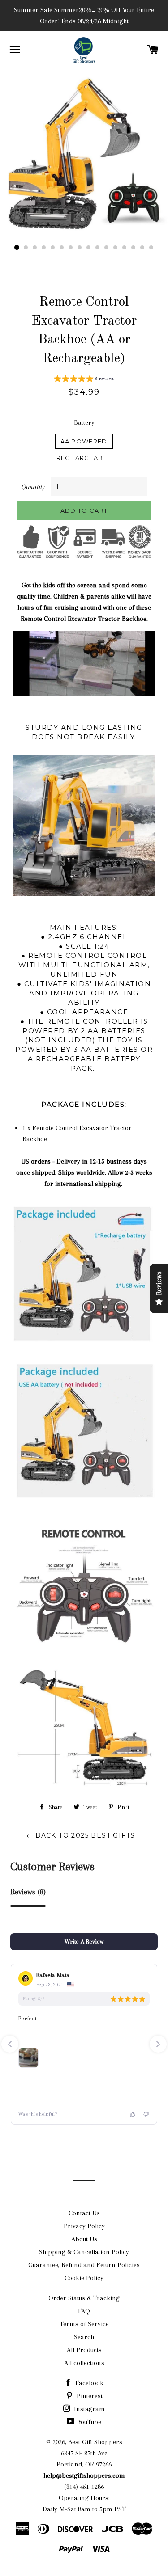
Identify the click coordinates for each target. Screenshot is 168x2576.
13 (125, 248)
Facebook (88, 2383)
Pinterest (89, 2396)
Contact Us (84, 2213)
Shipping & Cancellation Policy (84, 2252)
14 (134, 248)
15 (142, 248)
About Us (84, 2239)
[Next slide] (158, 2044)
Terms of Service (84, 2324)
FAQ (84, 2311)
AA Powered (84, 441)
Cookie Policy (84, 2278)
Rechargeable (84, 458)
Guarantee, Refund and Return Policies (84, 2265)
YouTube (89, 2422)
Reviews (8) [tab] (28, 1892)
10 (98, 248)
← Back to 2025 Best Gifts (81, 1835)
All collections (84, 2363)
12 (116, 248)
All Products (84, 2350)
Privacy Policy (84, 2226)
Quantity (33, 487)
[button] (84, 380)
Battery (84, 422)
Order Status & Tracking (84, 2298)
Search (84, 2337)
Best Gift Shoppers (95, 2442)
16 (151, 248)
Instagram (88, 2409)
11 (107, 248)
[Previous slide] (10, 2044)
